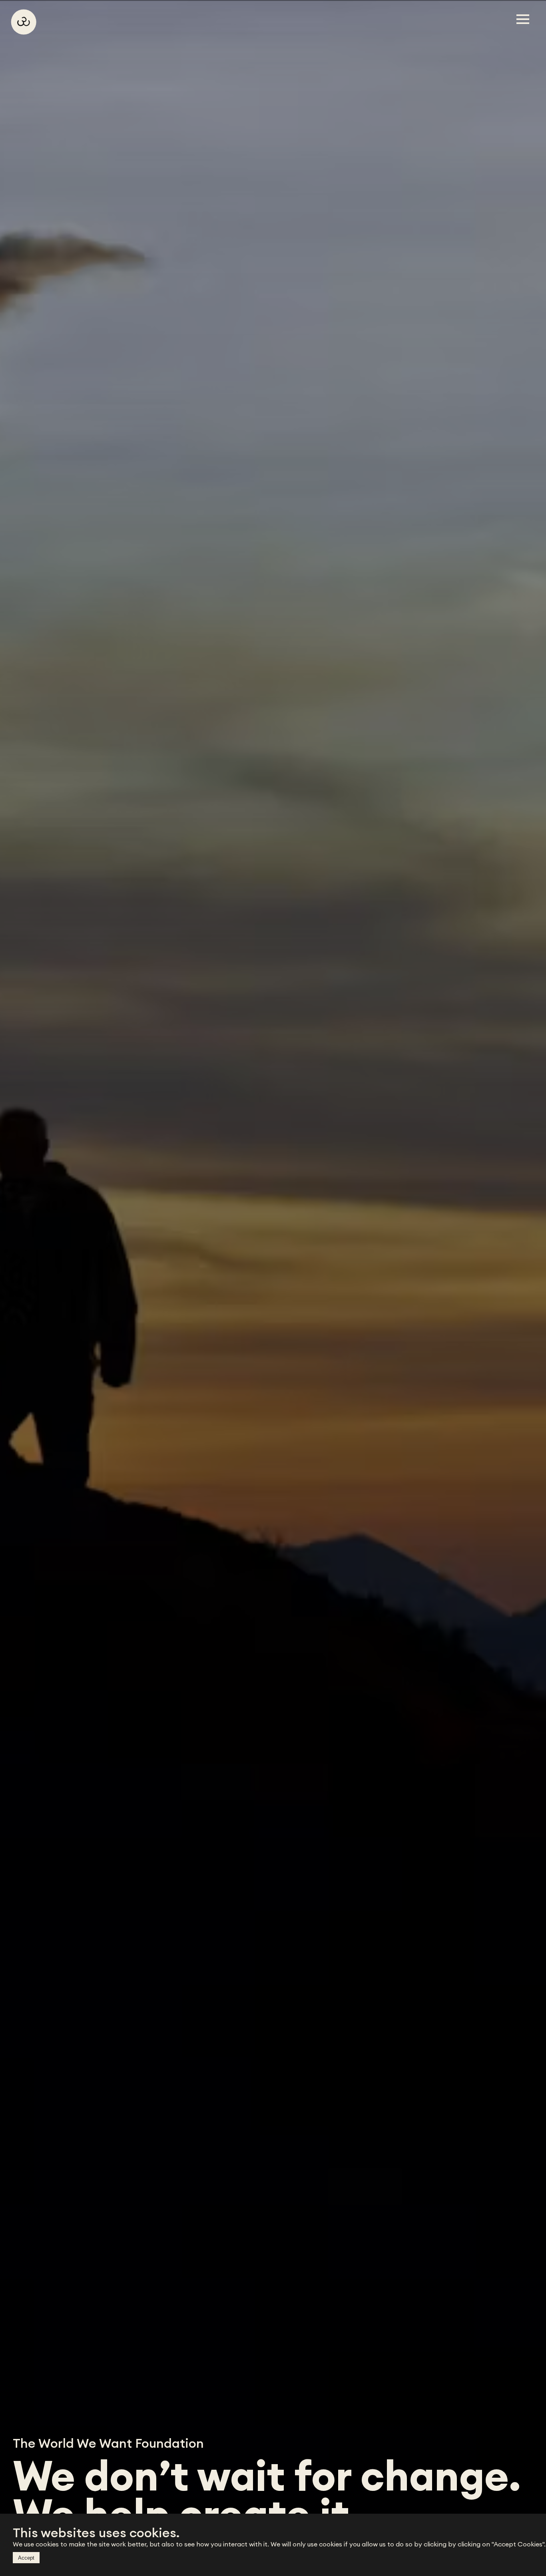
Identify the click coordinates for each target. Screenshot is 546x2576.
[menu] (520, 19)
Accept (26, 2558)
